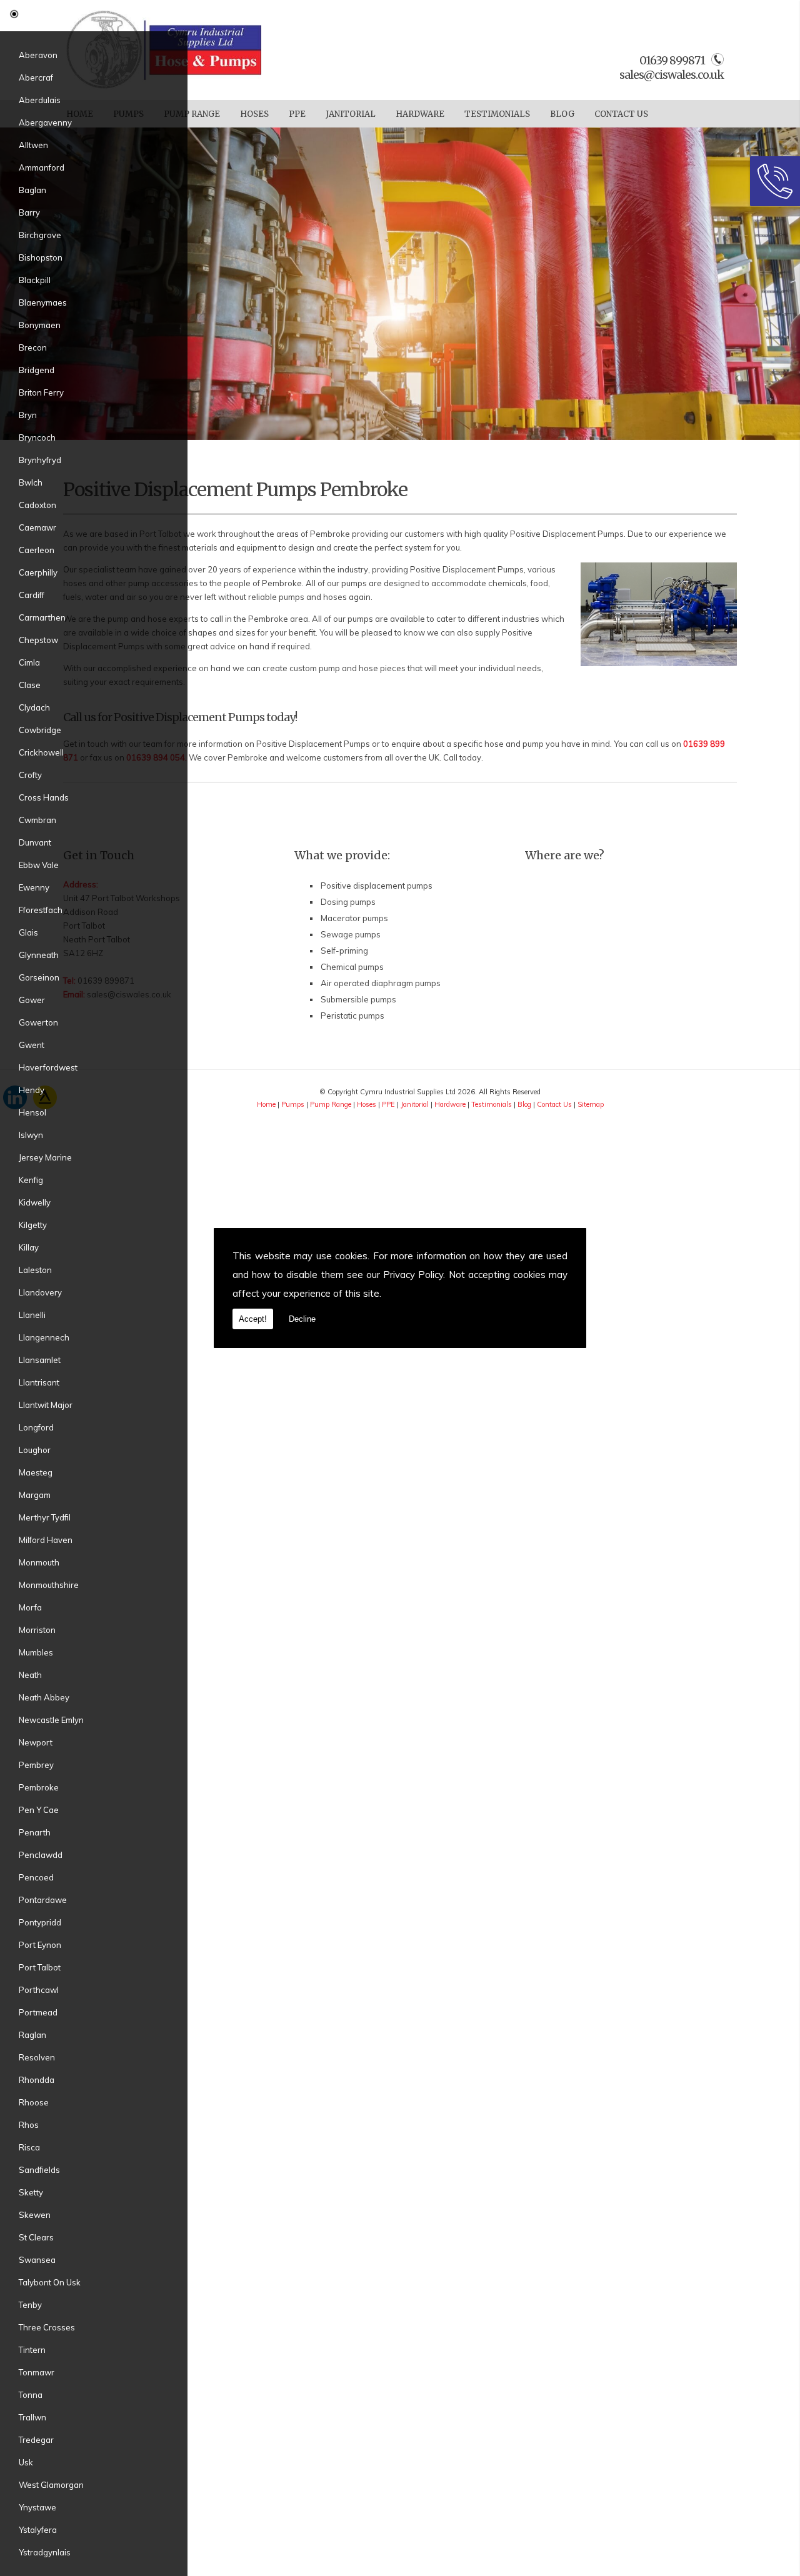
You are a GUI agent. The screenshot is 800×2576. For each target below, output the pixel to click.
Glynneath (39, 955)
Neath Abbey (44, 1697)
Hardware (420, 114)
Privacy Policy (413, 1275)
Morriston (37, 1630)
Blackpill (35, 280)
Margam (35, 1495)
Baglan (32, 190)
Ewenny (34, 887)
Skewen (35, 2215)
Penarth (35, 1832)
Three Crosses (47, 2327)
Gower (32, 1000)
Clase (30, 685)
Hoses (254, 114)
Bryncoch (37, 437)
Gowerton (38, 1022)
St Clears (36, 2237)
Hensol (32, 1112)
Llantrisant (39, 1382)
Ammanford (42, 167)
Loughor (35, 1450)
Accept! (253, 1319)
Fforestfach (41, 910)
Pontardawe (43, 1900)
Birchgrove (40, 235)
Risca (29, 2147)
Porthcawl (39, 1990)
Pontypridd (40, 1922)
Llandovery (40, 1292)
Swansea (37, 2260)
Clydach (34, 707)
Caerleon (37, 550)
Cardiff (32, 595)
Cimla (29, 662)
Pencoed (36, 1877)
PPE (297, 114)
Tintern (32, 2350)
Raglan (32, 2035)
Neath (30, 1675)
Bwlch (31, 482)
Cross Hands (44, 797)
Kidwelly (35, 1202)
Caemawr (37, 527)
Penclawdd (41, 1855)
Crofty (30, 775)
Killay (29, 1247)
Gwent (32, 1045)
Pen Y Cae (39, 1810)
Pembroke (39, 1787)
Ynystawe (37, 2507)
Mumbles (36, 1652)
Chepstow (38, 640)
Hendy (32, 1090)
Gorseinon (39, 977)
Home (266, 1104)
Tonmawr (37, 2372)
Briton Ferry (41, 392)
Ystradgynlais (45, 2552)
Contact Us (621, 114)
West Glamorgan (51, 2485)
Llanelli (32, 1315)
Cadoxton (37, 505)
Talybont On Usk (50, 2282)
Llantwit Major (46, 1405)
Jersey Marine (45, 1157)
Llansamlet (40, 1360)
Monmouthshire (49, 1585)
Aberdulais (40, 100)
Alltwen (33, 145)
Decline (302, 1319)
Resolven (37, 2057)
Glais (28, 932)
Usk (26, 2462)
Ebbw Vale (39, 865)
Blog (562, 114)
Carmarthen (42, 617)
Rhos (29, 2125)
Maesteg (36, 1472)
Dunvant (35, 842)
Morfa (30, 1607)
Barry (29, 212)
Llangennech (44, 1337)
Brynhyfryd (40, 460)
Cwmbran (37, 820)
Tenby (30, 2305)
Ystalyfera (38, 2530)
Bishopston (41, 257)
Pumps (293, 1104)
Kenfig (31, 1180)
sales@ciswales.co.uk (672, 75)
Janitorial (351, 114)
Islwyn (31, 1135)
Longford (36, 1427)
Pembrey (36, 1765)
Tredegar (36, 2440)
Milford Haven (46, 1540)
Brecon (33, 347)
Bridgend (37, 370)
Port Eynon (40, 1945)
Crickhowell (41, 752)
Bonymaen (40, 325)
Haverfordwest (48, 1067)
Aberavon (38, 55)
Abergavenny (45, 122)
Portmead (38, 2012)
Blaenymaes (43, 302)
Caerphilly (38, 572)
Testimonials (497, 114)
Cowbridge (40, 730)
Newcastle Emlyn (51, 1720)
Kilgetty (33, 1225)
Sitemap (591, 1104)
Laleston (35, 1270)
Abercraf (36, 77)
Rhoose (34, 2102)
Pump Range (192, 114)
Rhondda (37, 2080)
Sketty (31, 2192)
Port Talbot (40, 1967)
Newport (36, 1742)
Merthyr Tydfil (45, 1517)
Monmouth (39, 1562)
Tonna (31, 2395)
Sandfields (39, 2170)
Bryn (28, 415)
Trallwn (32, 2417)
